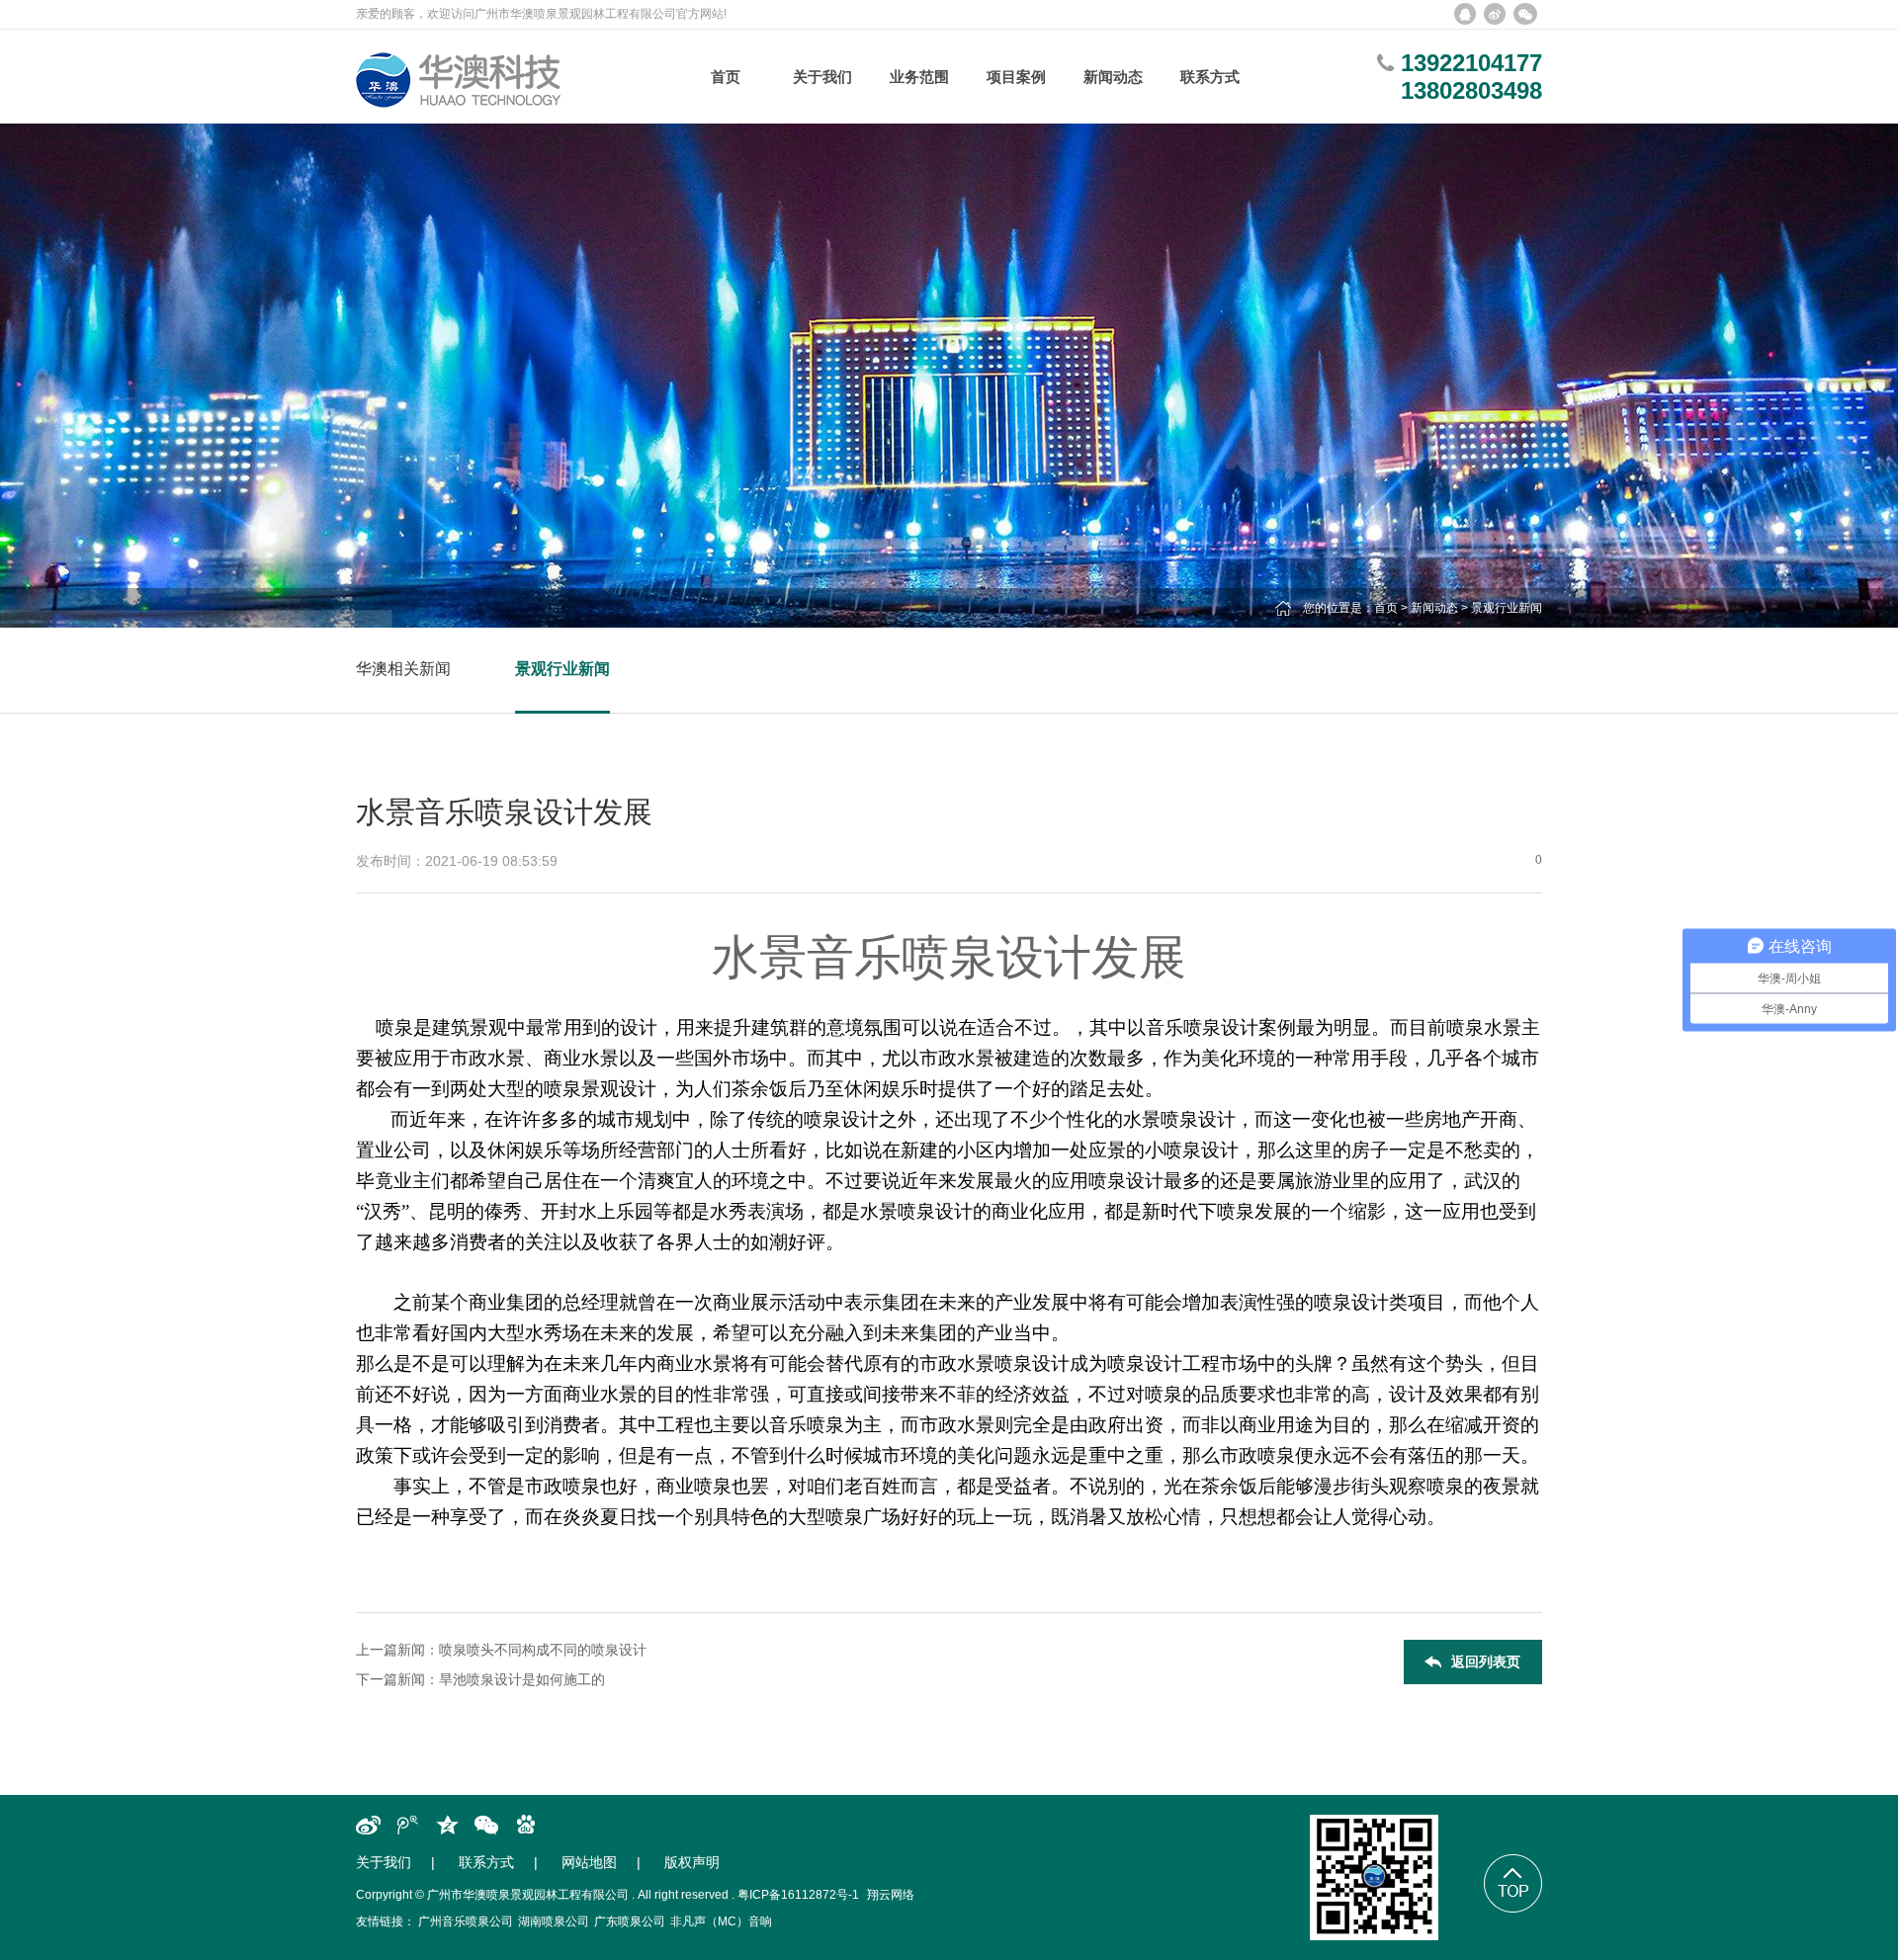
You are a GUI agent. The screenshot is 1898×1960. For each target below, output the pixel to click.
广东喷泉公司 (630, 1921)
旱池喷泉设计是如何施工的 (522, 1679)
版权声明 (692, 1862)
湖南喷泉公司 (554, 1921)
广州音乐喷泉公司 (466, 1921)
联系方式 (486, 1862)
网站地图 (589, 1862)
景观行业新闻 (1507, 608)
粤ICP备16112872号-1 (798, 1895)
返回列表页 (1486, 1662)
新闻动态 (1434, 608)
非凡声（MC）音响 (721, 1921)
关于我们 (384, 1862)
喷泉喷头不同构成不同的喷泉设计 (543, 1650)
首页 (1386, 608)
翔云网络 (891, 1895)
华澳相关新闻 (403, 669)
